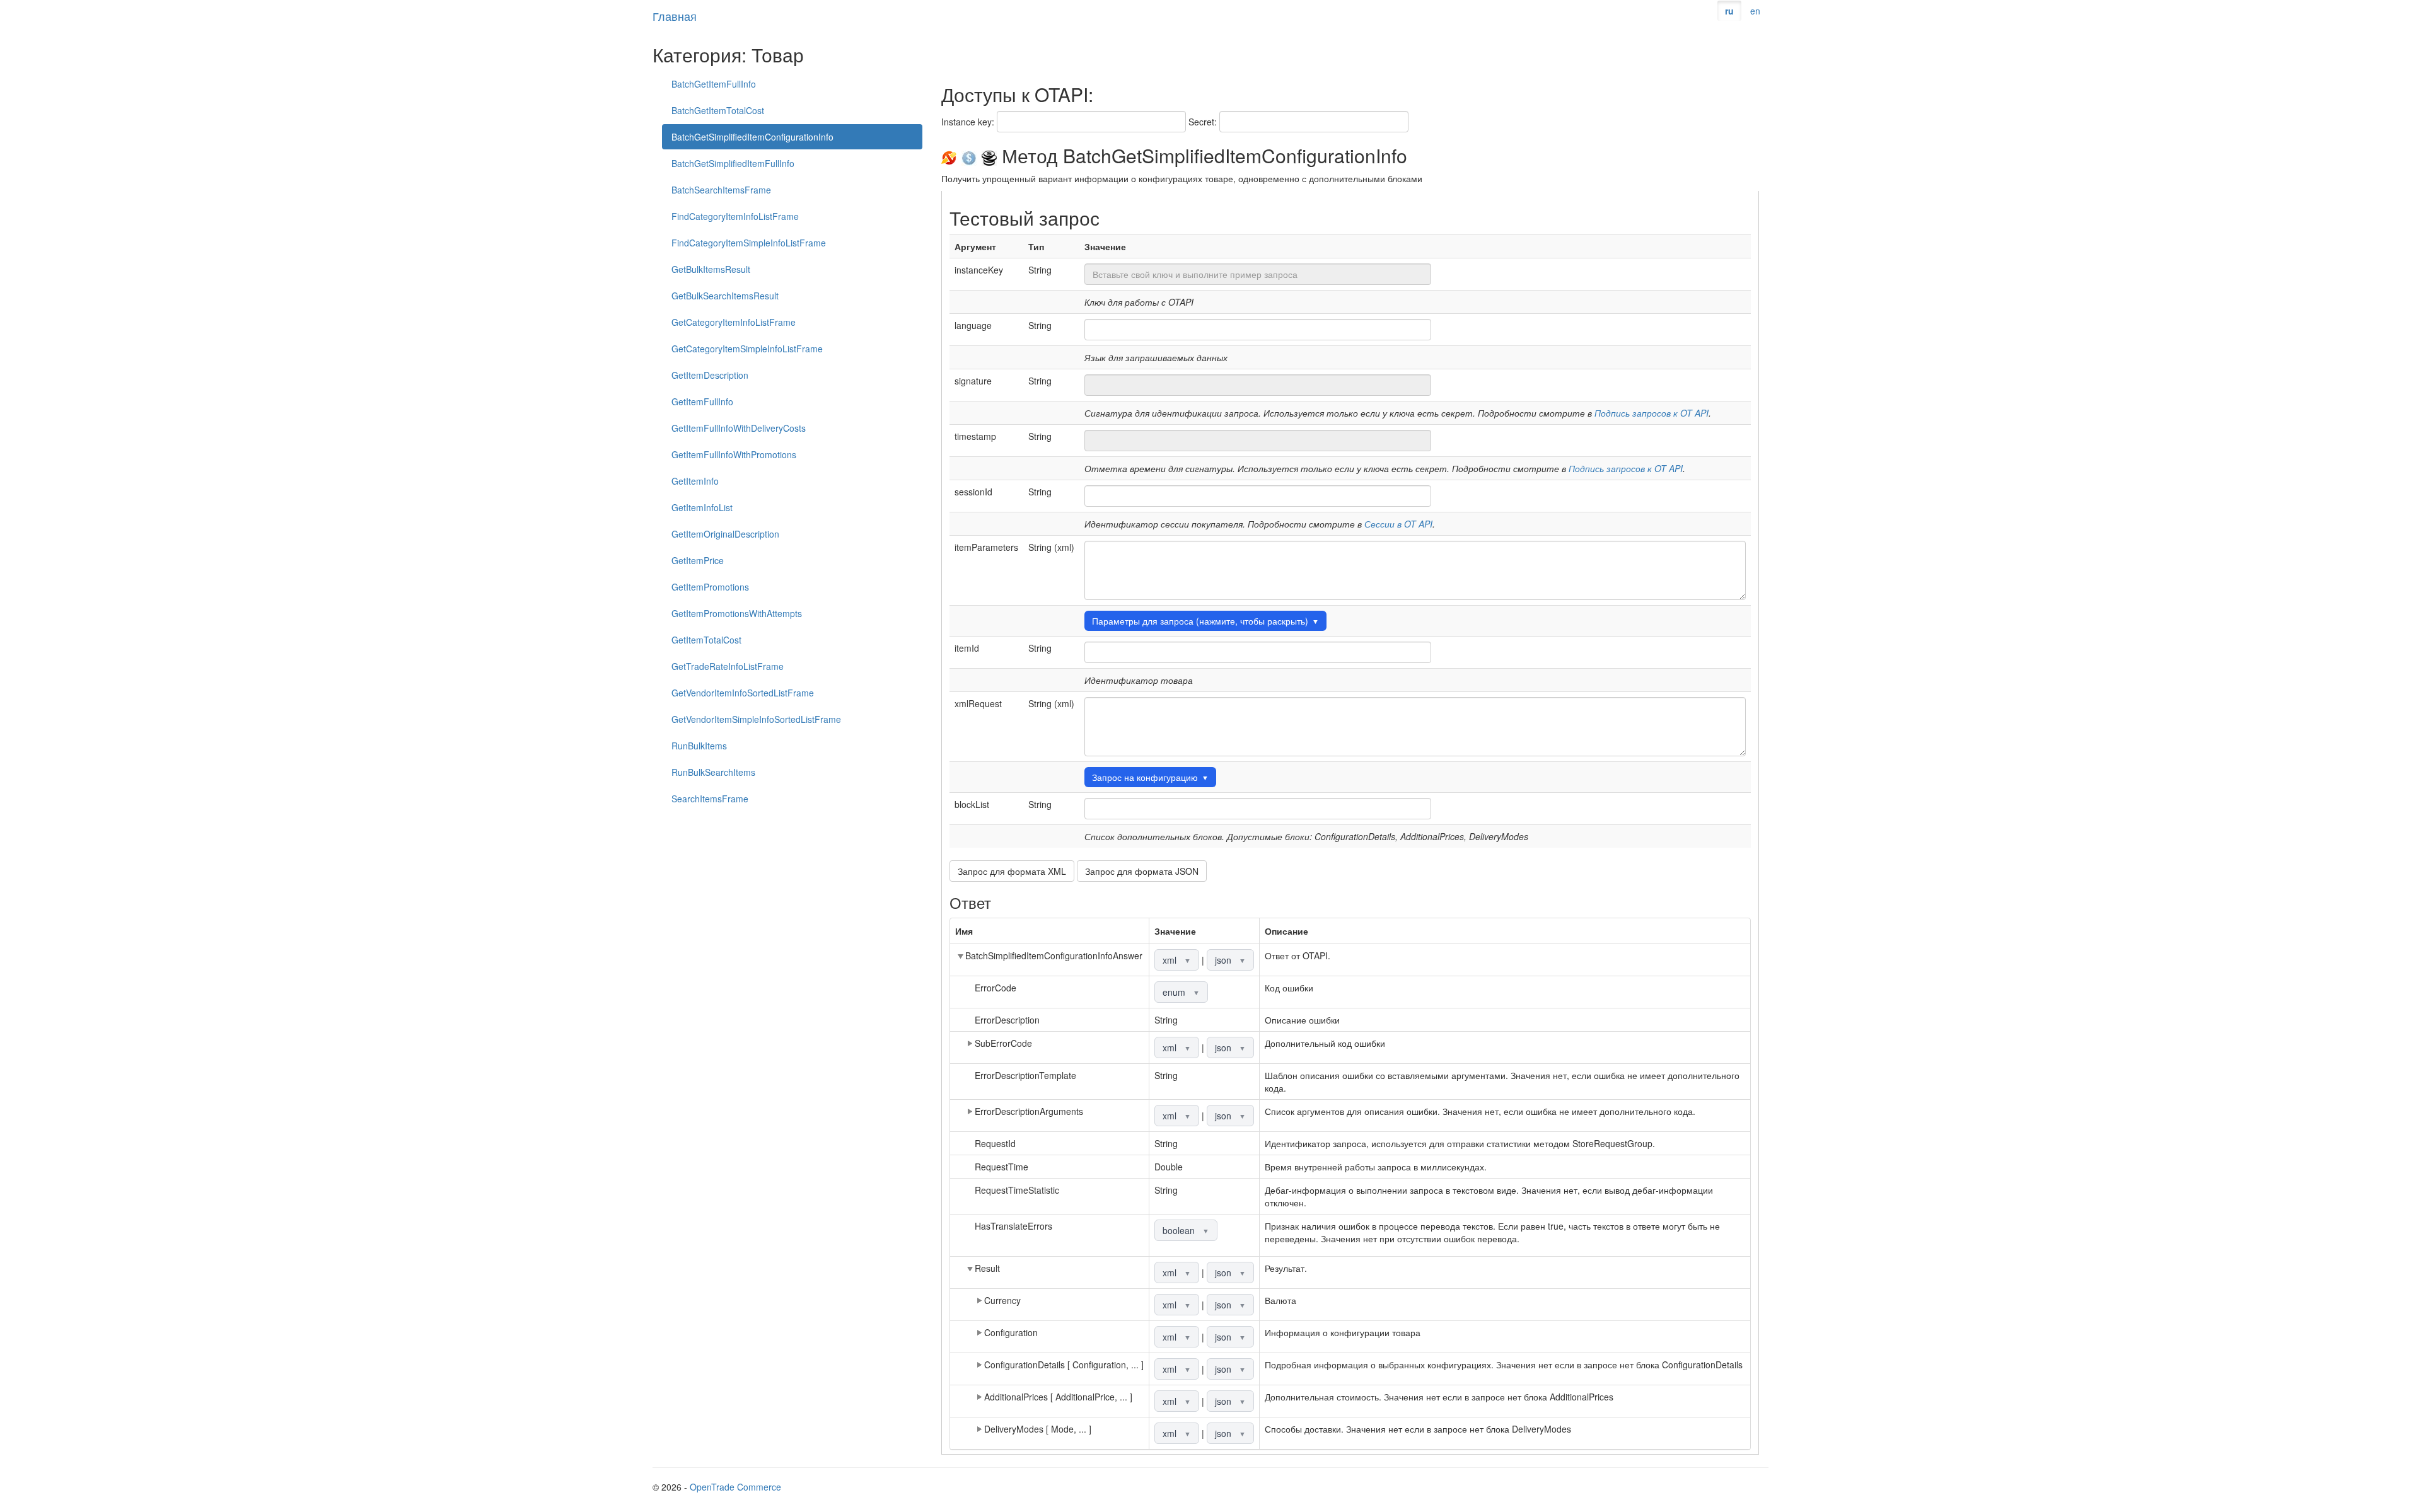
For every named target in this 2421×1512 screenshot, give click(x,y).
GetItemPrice (698, 560)
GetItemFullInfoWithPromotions (734, 454)
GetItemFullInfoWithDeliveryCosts (739, 428)
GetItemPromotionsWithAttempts (737, 613)
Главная (675, 16)
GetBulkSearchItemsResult (725, 296)
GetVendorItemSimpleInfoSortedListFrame (756, 719)
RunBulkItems (699, 746)
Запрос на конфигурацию (1150, 777)
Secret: (1203, 122)
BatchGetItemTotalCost (718, 110)
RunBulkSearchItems (713, 772)
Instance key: (968, 122)
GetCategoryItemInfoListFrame (734, 322)
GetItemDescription (710, 375)
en (1755, 11)
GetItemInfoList (702, 507)
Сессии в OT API (1398, 524)
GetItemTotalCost (706, 640)
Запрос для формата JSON (1142, 871)
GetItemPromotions (710, 587)
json (1230, 960)
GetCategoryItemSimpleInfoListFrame (747, 349)
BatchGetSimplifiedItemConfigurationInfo (752, 137)
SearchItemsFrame (710, 799)
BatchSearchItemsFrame (721, 190)
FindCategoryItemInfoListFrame (735, 216)
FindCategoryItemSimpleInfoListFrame (749, 243)
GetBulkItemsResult (711, 269)
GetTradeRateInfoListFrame (728, 666)
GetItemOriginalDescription (725, 534)
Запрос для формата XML (1012, 871)
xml (1177, 960)
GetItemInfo (695, 481)
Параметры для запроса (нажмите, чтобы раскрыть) (1205, 621)
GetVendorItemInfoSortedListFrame (743, 693)
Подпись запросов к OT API (1652, 413)
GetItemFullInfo (702, 401)
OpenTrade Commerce (735, 1487)
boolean (1186, 1230)
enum (1181, 992)
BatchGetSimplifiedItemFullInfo (733, 163)
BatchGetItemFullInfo (714, 84)
